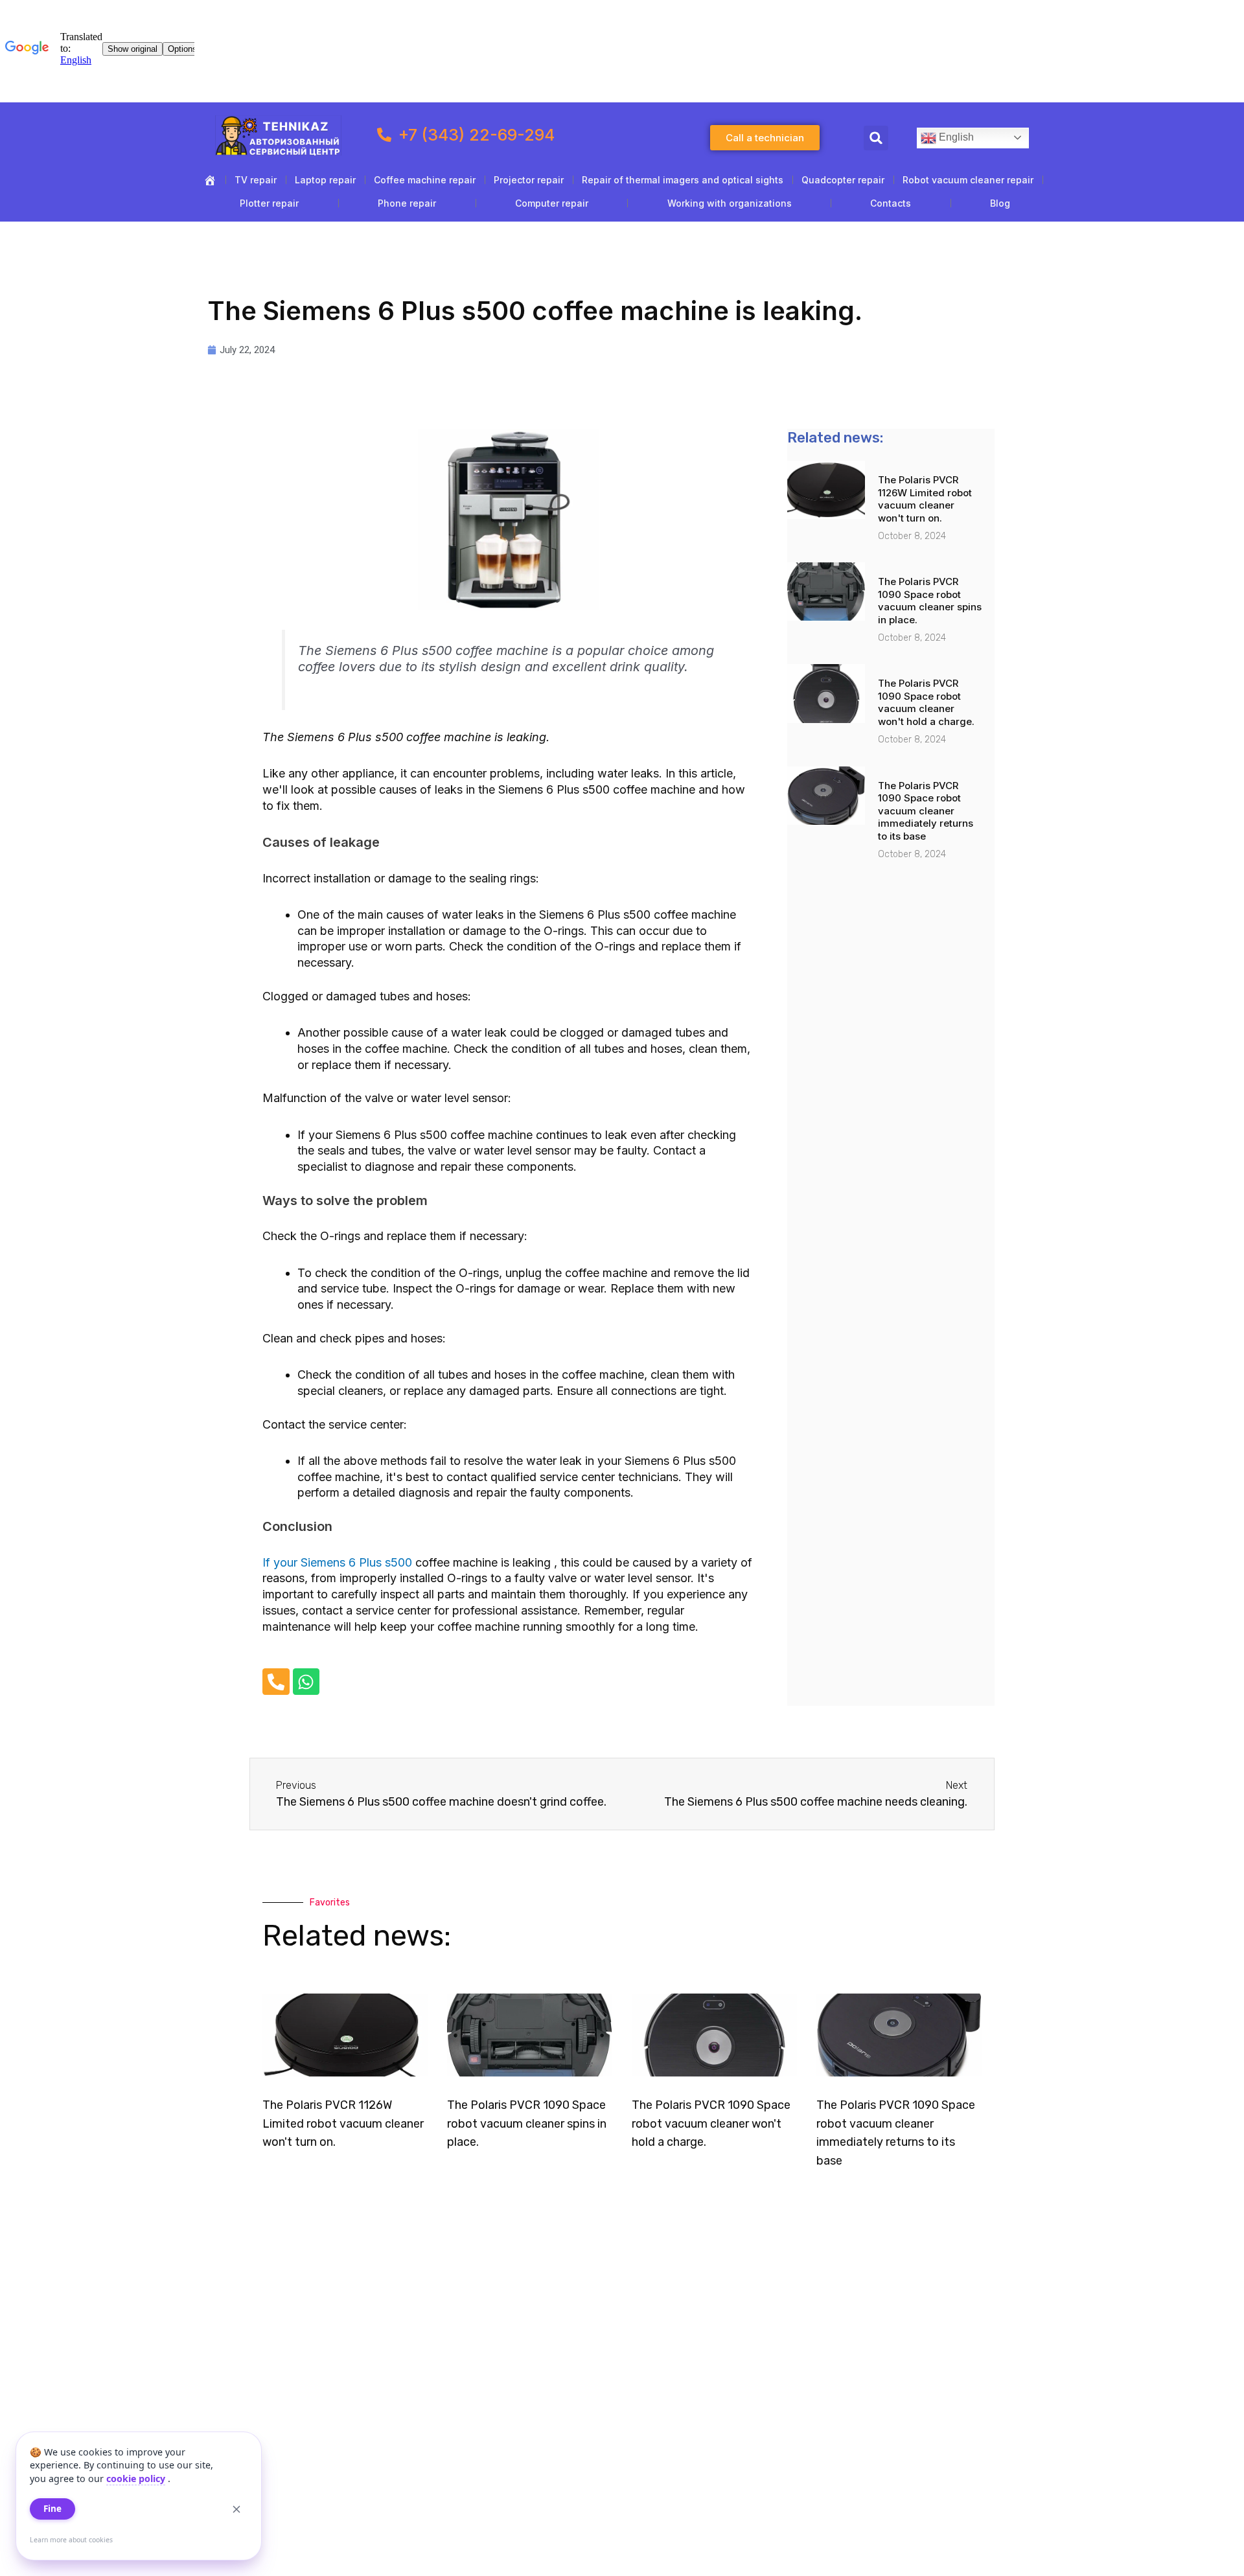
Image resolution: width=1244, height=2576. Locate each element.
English (955, 137)
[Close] (236, 2509)
